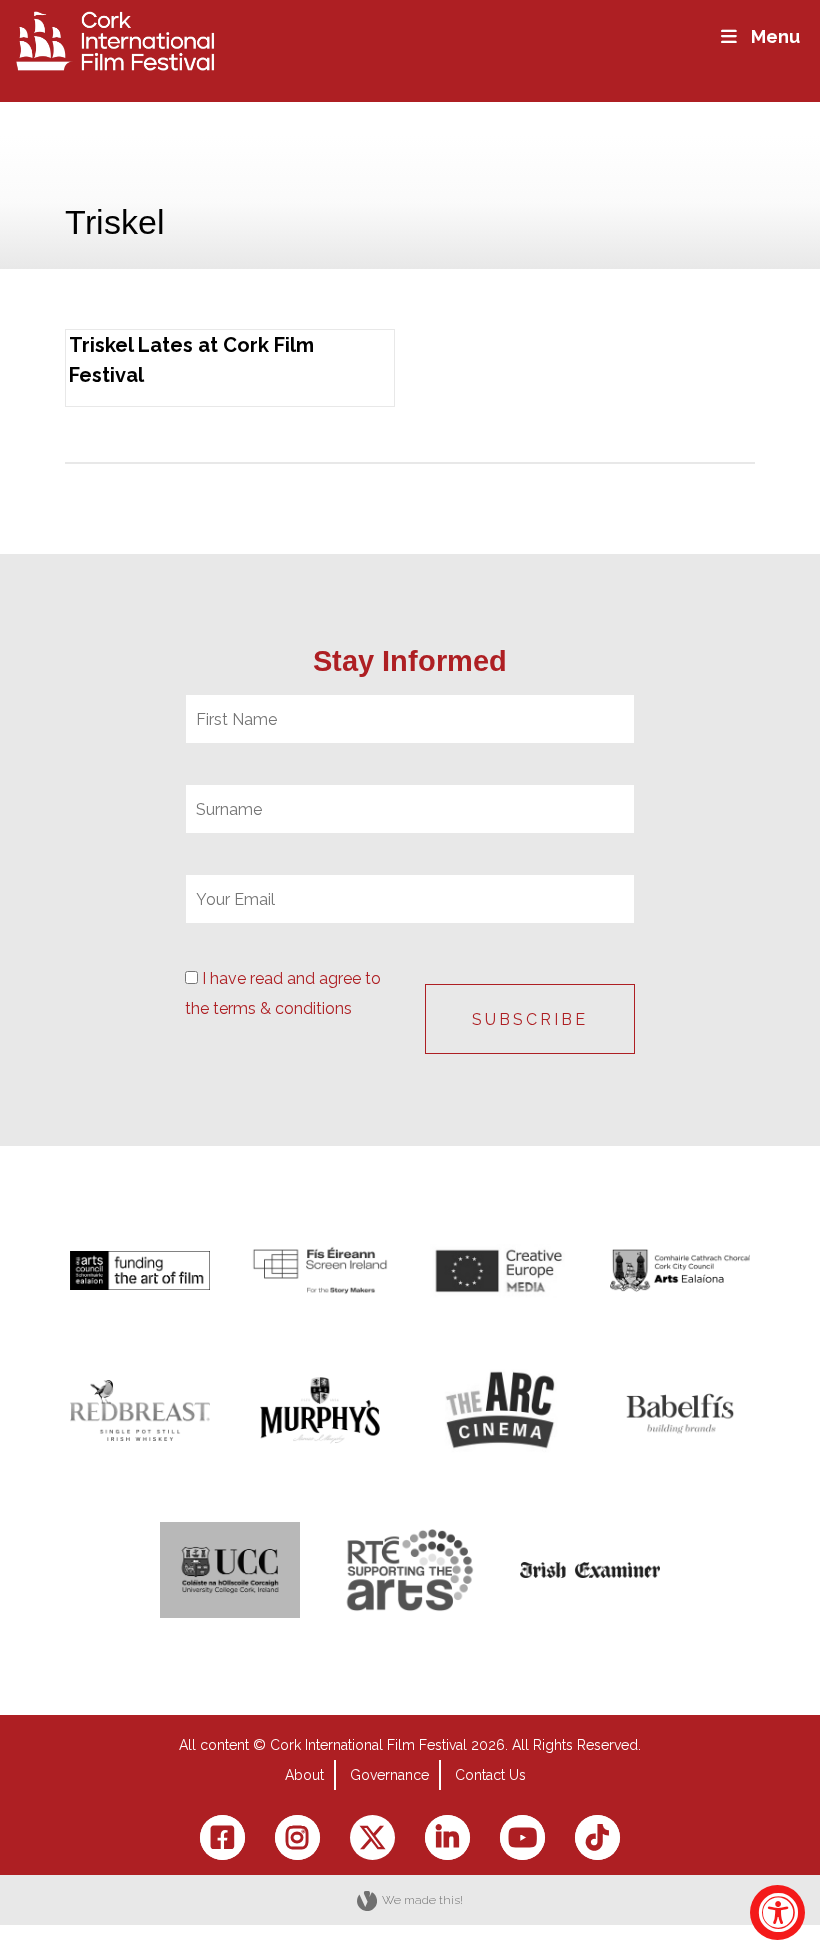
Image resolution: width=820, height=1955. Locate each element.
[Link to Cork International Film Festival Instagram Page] (297, 1837)
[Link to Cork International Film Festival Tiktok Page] (597, 1837)
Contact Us (490, 1775)
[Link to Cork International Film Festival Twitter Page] (372, 1837)
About (304, 1775)
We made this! (422, 1900)
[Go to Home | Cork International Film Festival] (115, 39)
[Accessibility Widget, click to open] (777, 1912)
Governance (389, 1775)
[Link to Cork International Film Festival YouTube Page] (522, 1837)
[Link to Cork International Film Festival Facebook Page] (222, 1837)
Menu (775, 36)
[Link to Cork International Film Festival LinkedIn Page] (447, 1837)
